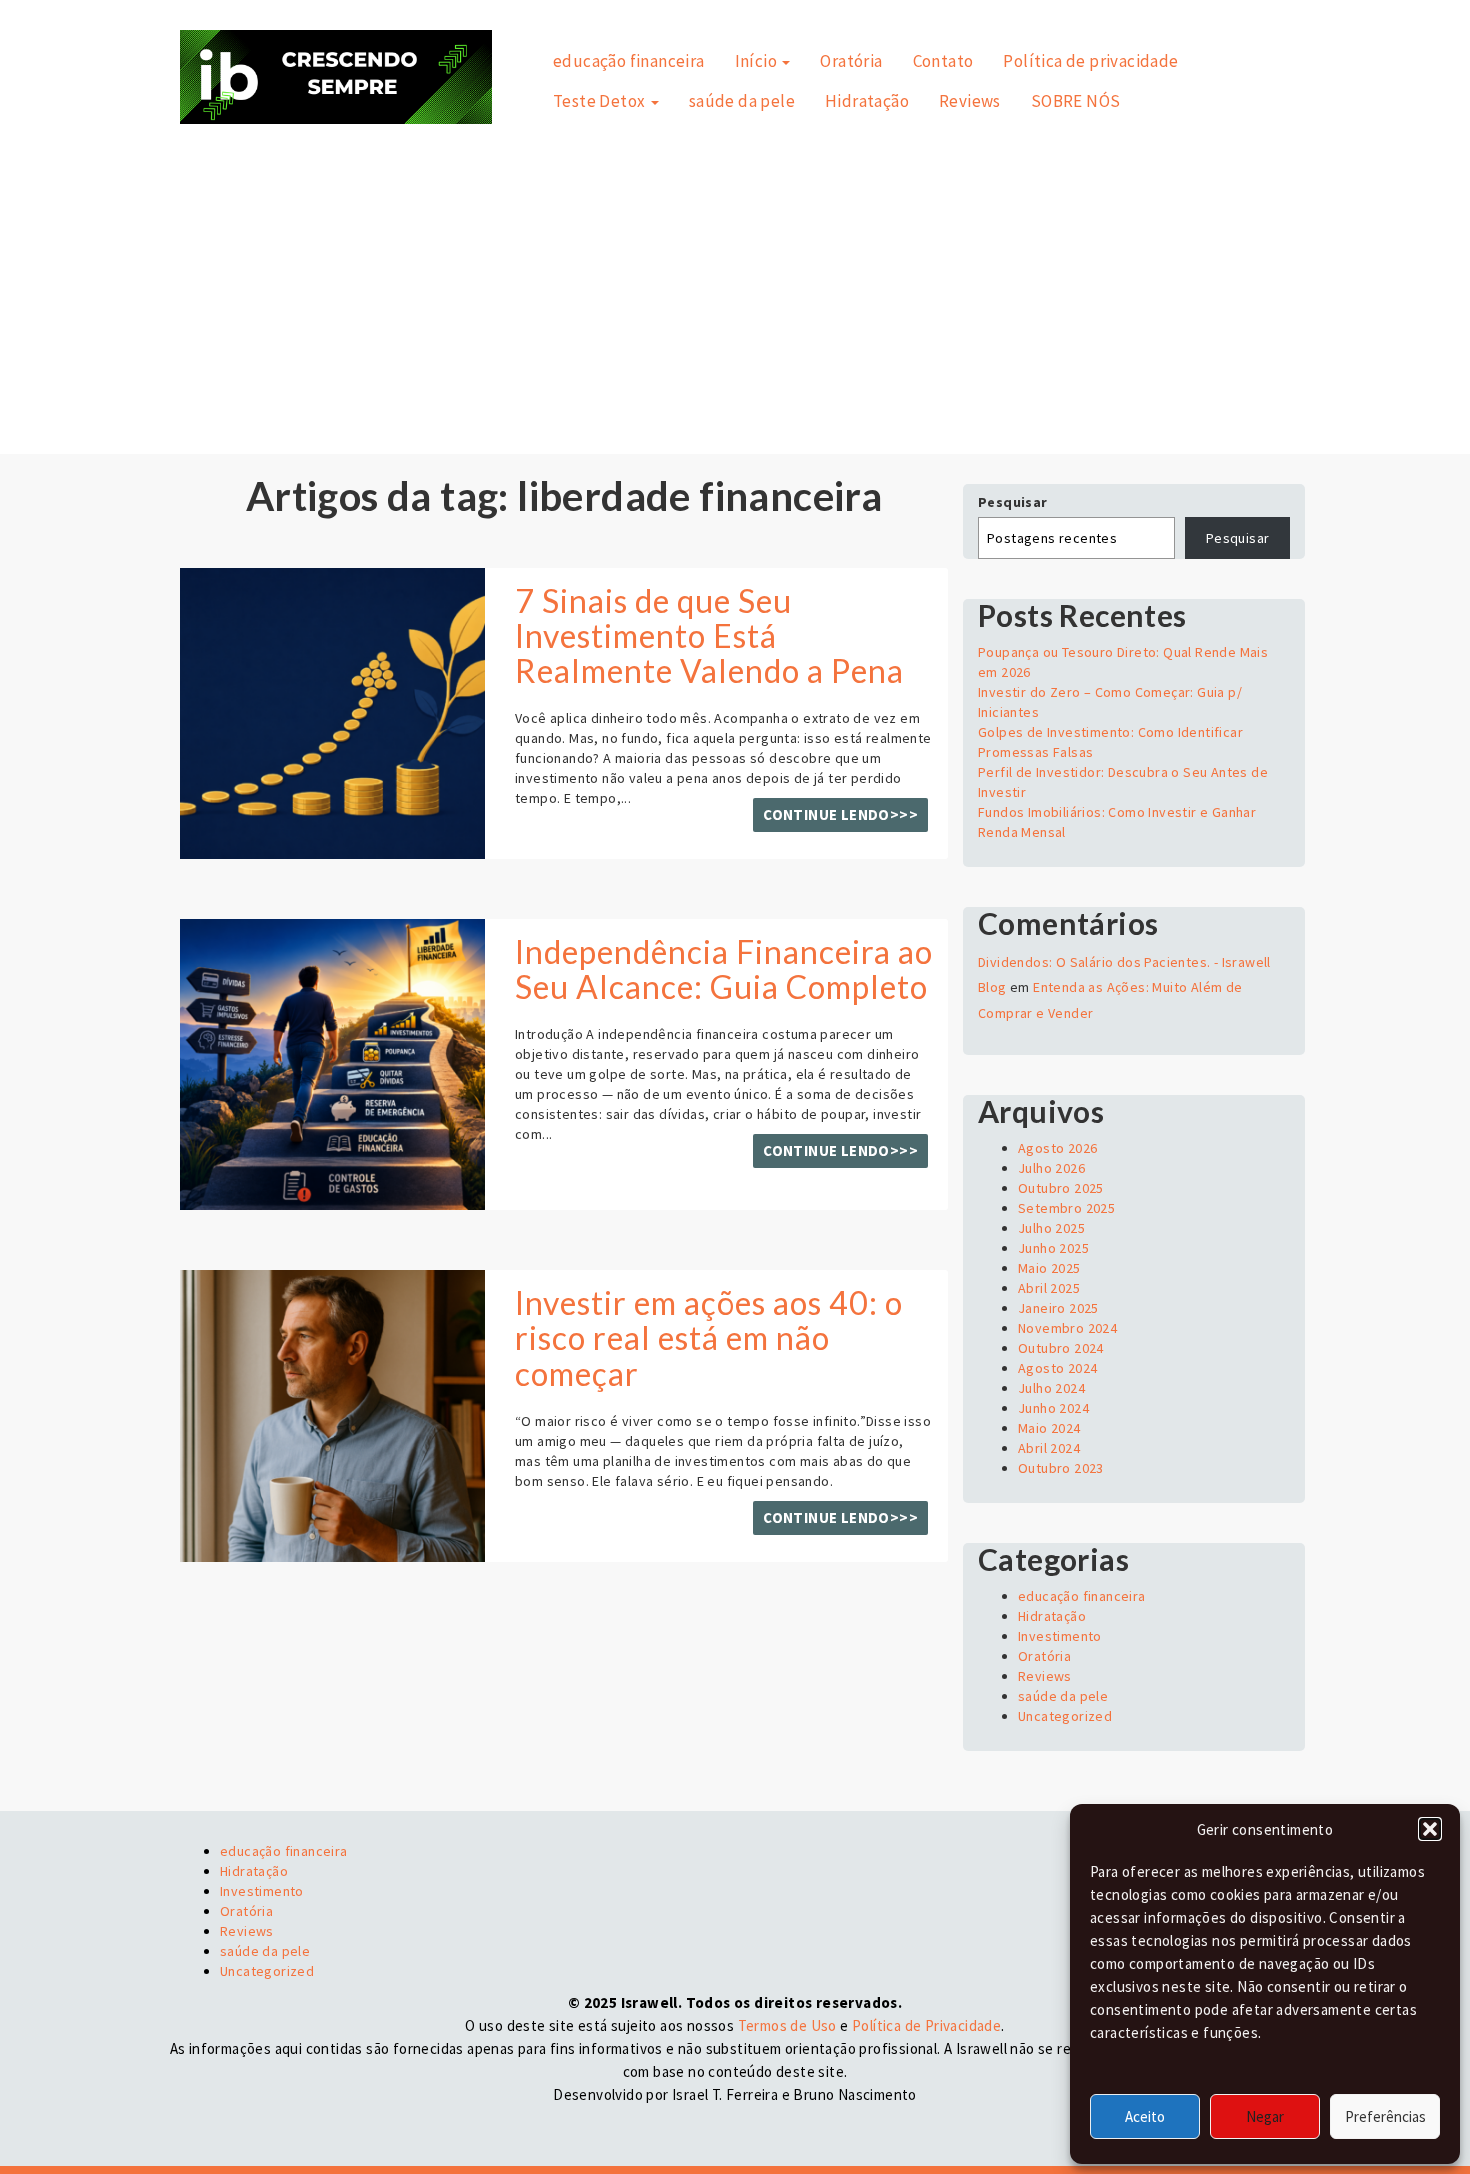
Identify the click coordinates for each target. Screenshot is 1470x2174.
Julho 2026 (1051, 1168)
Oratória (851, 61)
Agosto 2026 (1057, 1148)
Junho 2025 (1053, 1248)
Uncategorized (1065, 1716)
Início (758, 61)
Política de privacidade (1090, 61)
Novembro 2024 (1067, 1328)
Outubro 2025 (1061, 1188)
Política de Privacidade (926, 2025)
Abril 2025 (1049, 1288)
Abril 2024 (1049, 1448)
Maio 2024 (1049, 1428)
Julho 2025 (1051, 1228)
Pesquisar (1013, 502)
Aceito (1145, 2116)
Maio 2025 (1049, 1268)
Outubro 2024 (1061, 1348)
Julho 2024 (1051, 1388)
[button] (1430, 1829)
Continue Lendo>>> (840, 814)
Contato (943, 61)
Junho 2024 (1053, 1408)
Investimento (1060, 1636)
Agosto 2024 (1057, 1368)
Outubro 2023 (1061, 1468)
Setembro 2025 (1066, 1208)
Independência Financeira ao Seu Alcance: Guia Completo (724, 969)
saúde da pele (742, 101)
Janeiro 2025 (1058, 1308)
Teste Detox (601, 101)
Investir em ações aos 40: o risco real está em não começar (709, 1337)
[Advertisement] (735, 274)
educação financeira (629, 61)
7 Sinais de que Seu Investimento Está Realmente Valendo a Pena (709, 635)
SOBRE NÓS (1076, 101)
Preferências (1385, 2116)
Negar (1265, 2116)
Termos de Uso (787, 2025)
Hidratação (867, 101)
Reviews (970, 101)
